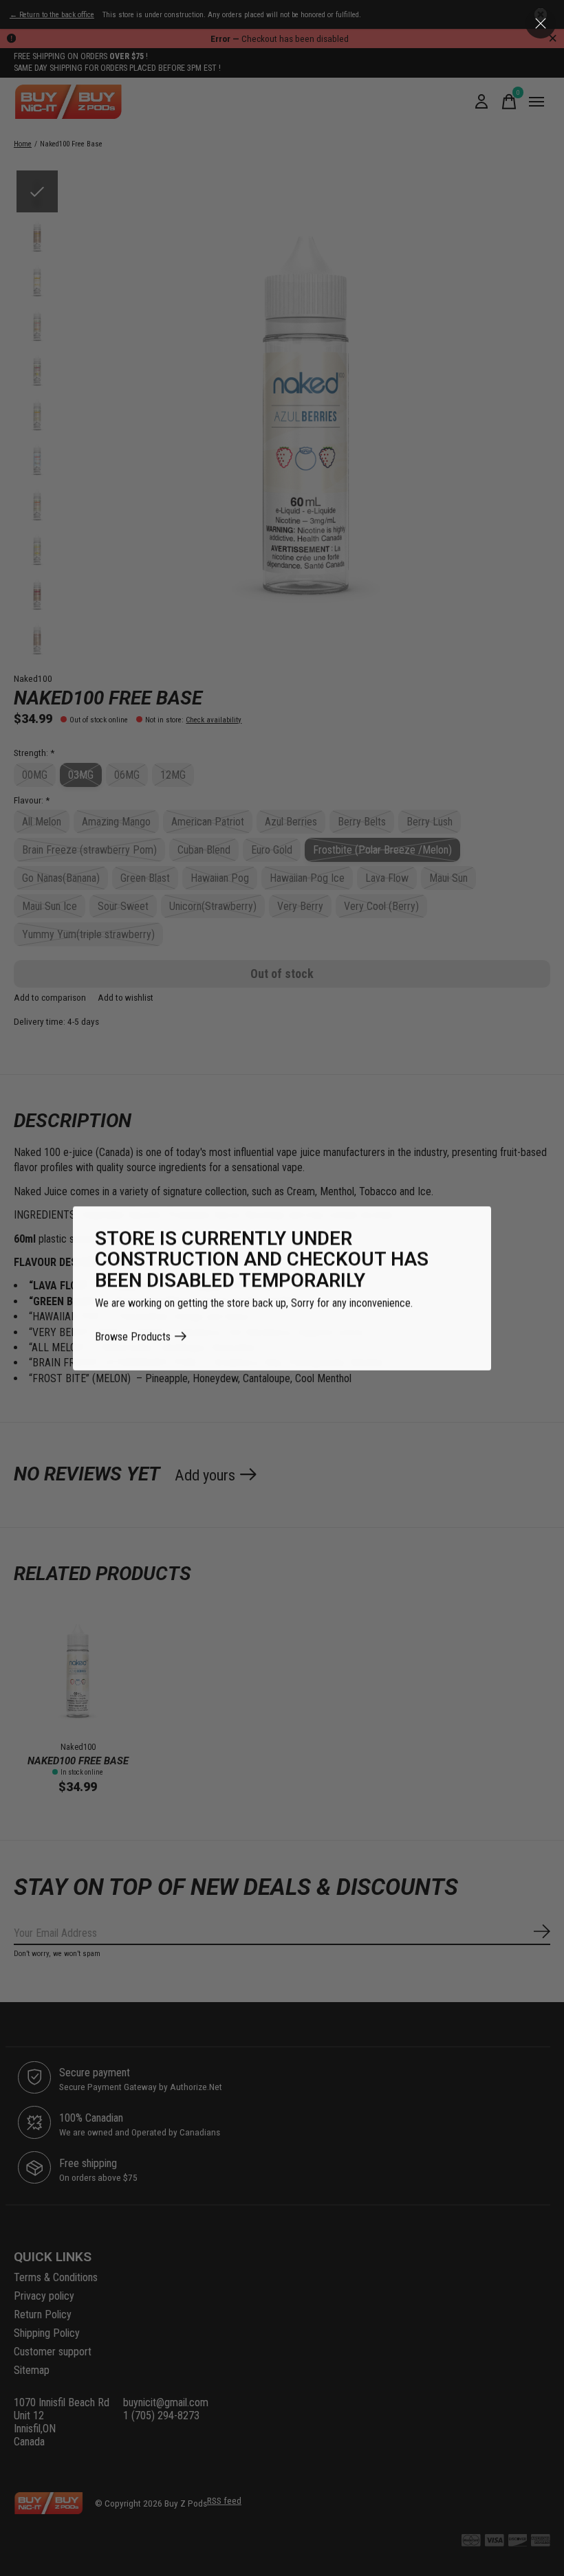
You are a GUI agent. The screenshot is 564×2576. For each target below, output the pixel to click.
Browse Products (133, 1336)
